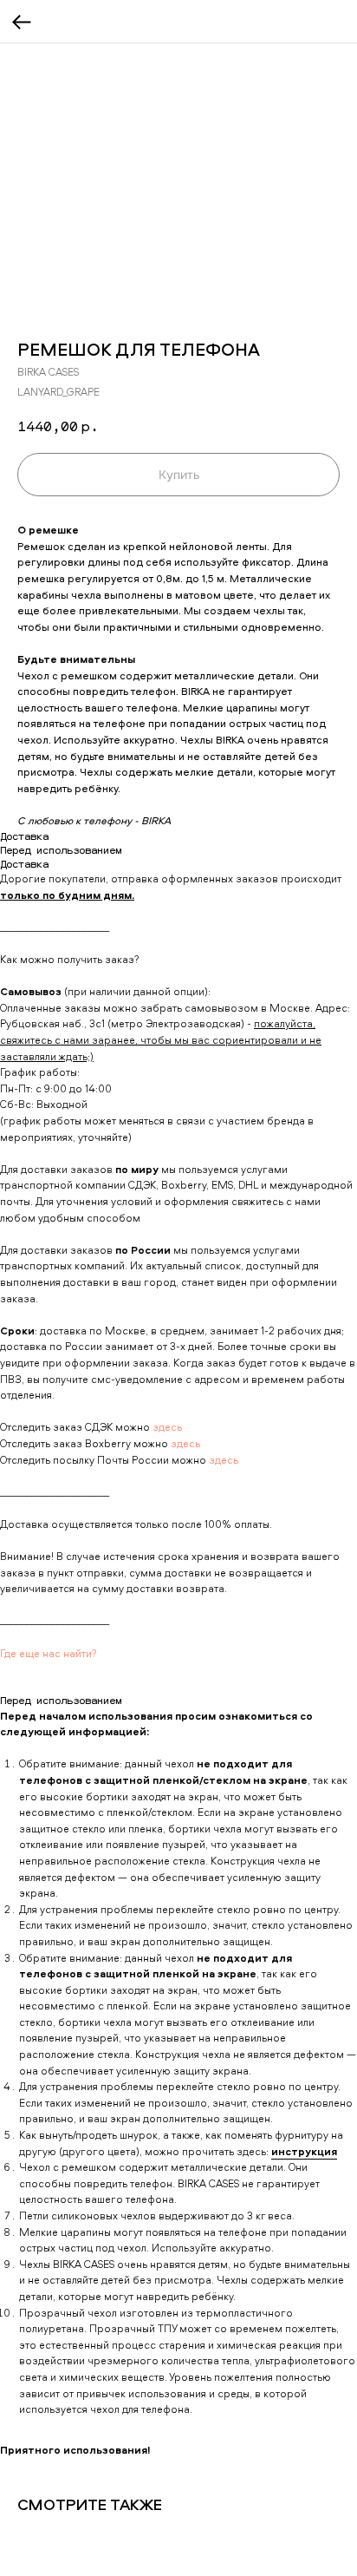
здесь (167, 1427)
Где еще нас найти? (49, 1653)
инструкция (304, 2151)
